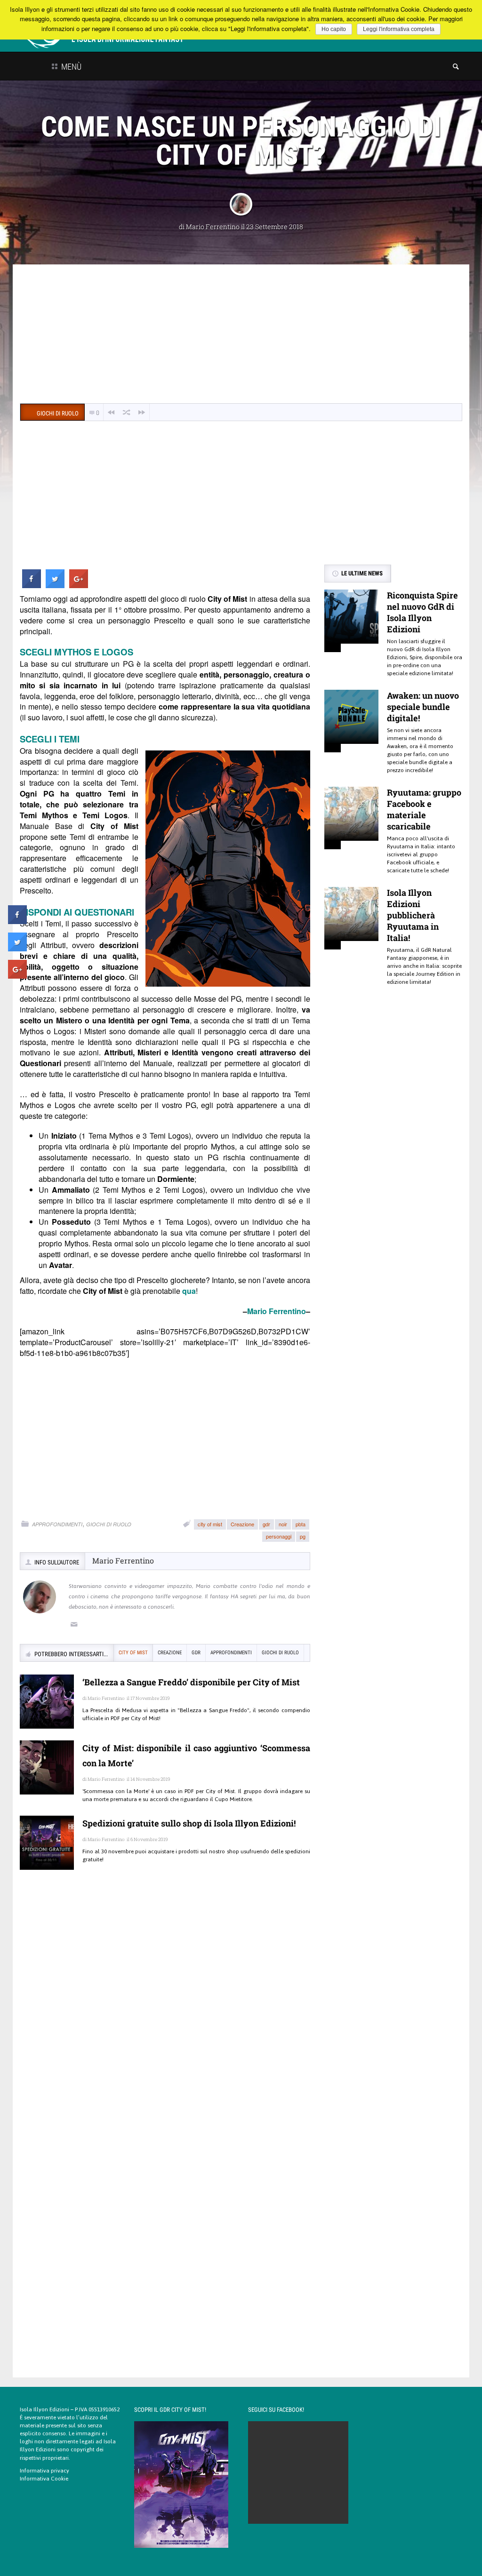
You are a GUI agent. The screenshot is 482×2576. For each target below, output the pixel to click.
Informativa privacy (44, 2471)
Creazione (242, 1524)
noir (283, 1524)
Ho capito (334, 29)
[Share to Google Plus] (79, 585)
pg (303, 1536)
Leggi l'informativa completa (399, 29)
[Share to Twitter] (55, 585)
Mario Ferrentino (213, 227)
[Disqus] (165, 2013)
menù (70, 67)
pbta (301, 1524)
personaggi (279, 1536)
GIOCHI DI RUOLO (109, 1524)
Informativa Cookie (44, 2479)
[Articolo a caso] (127, 412)
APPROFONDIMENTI (57, 1524)
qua (189, 1291)
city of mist (210, 1524)
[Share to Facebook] (32, 585)
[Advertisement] (241, 335)
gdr (266, 1524)
